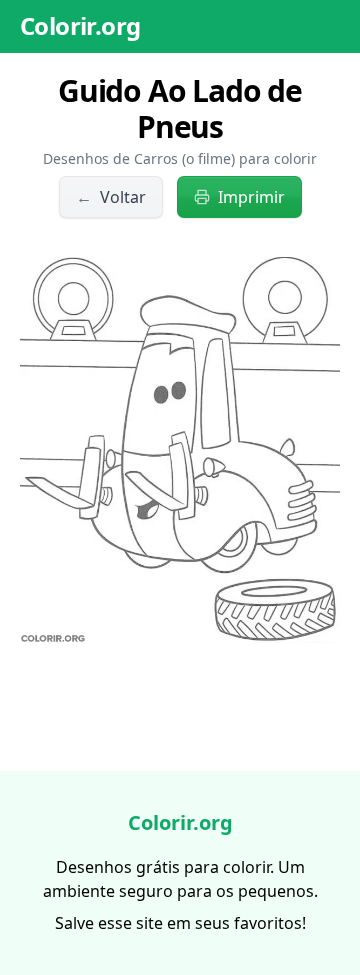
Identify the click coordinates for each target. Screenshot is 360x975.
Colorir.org (80, 25)
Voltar (111, 197)
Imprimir (251, 197)
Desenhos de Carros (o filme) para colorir (180, 158)
